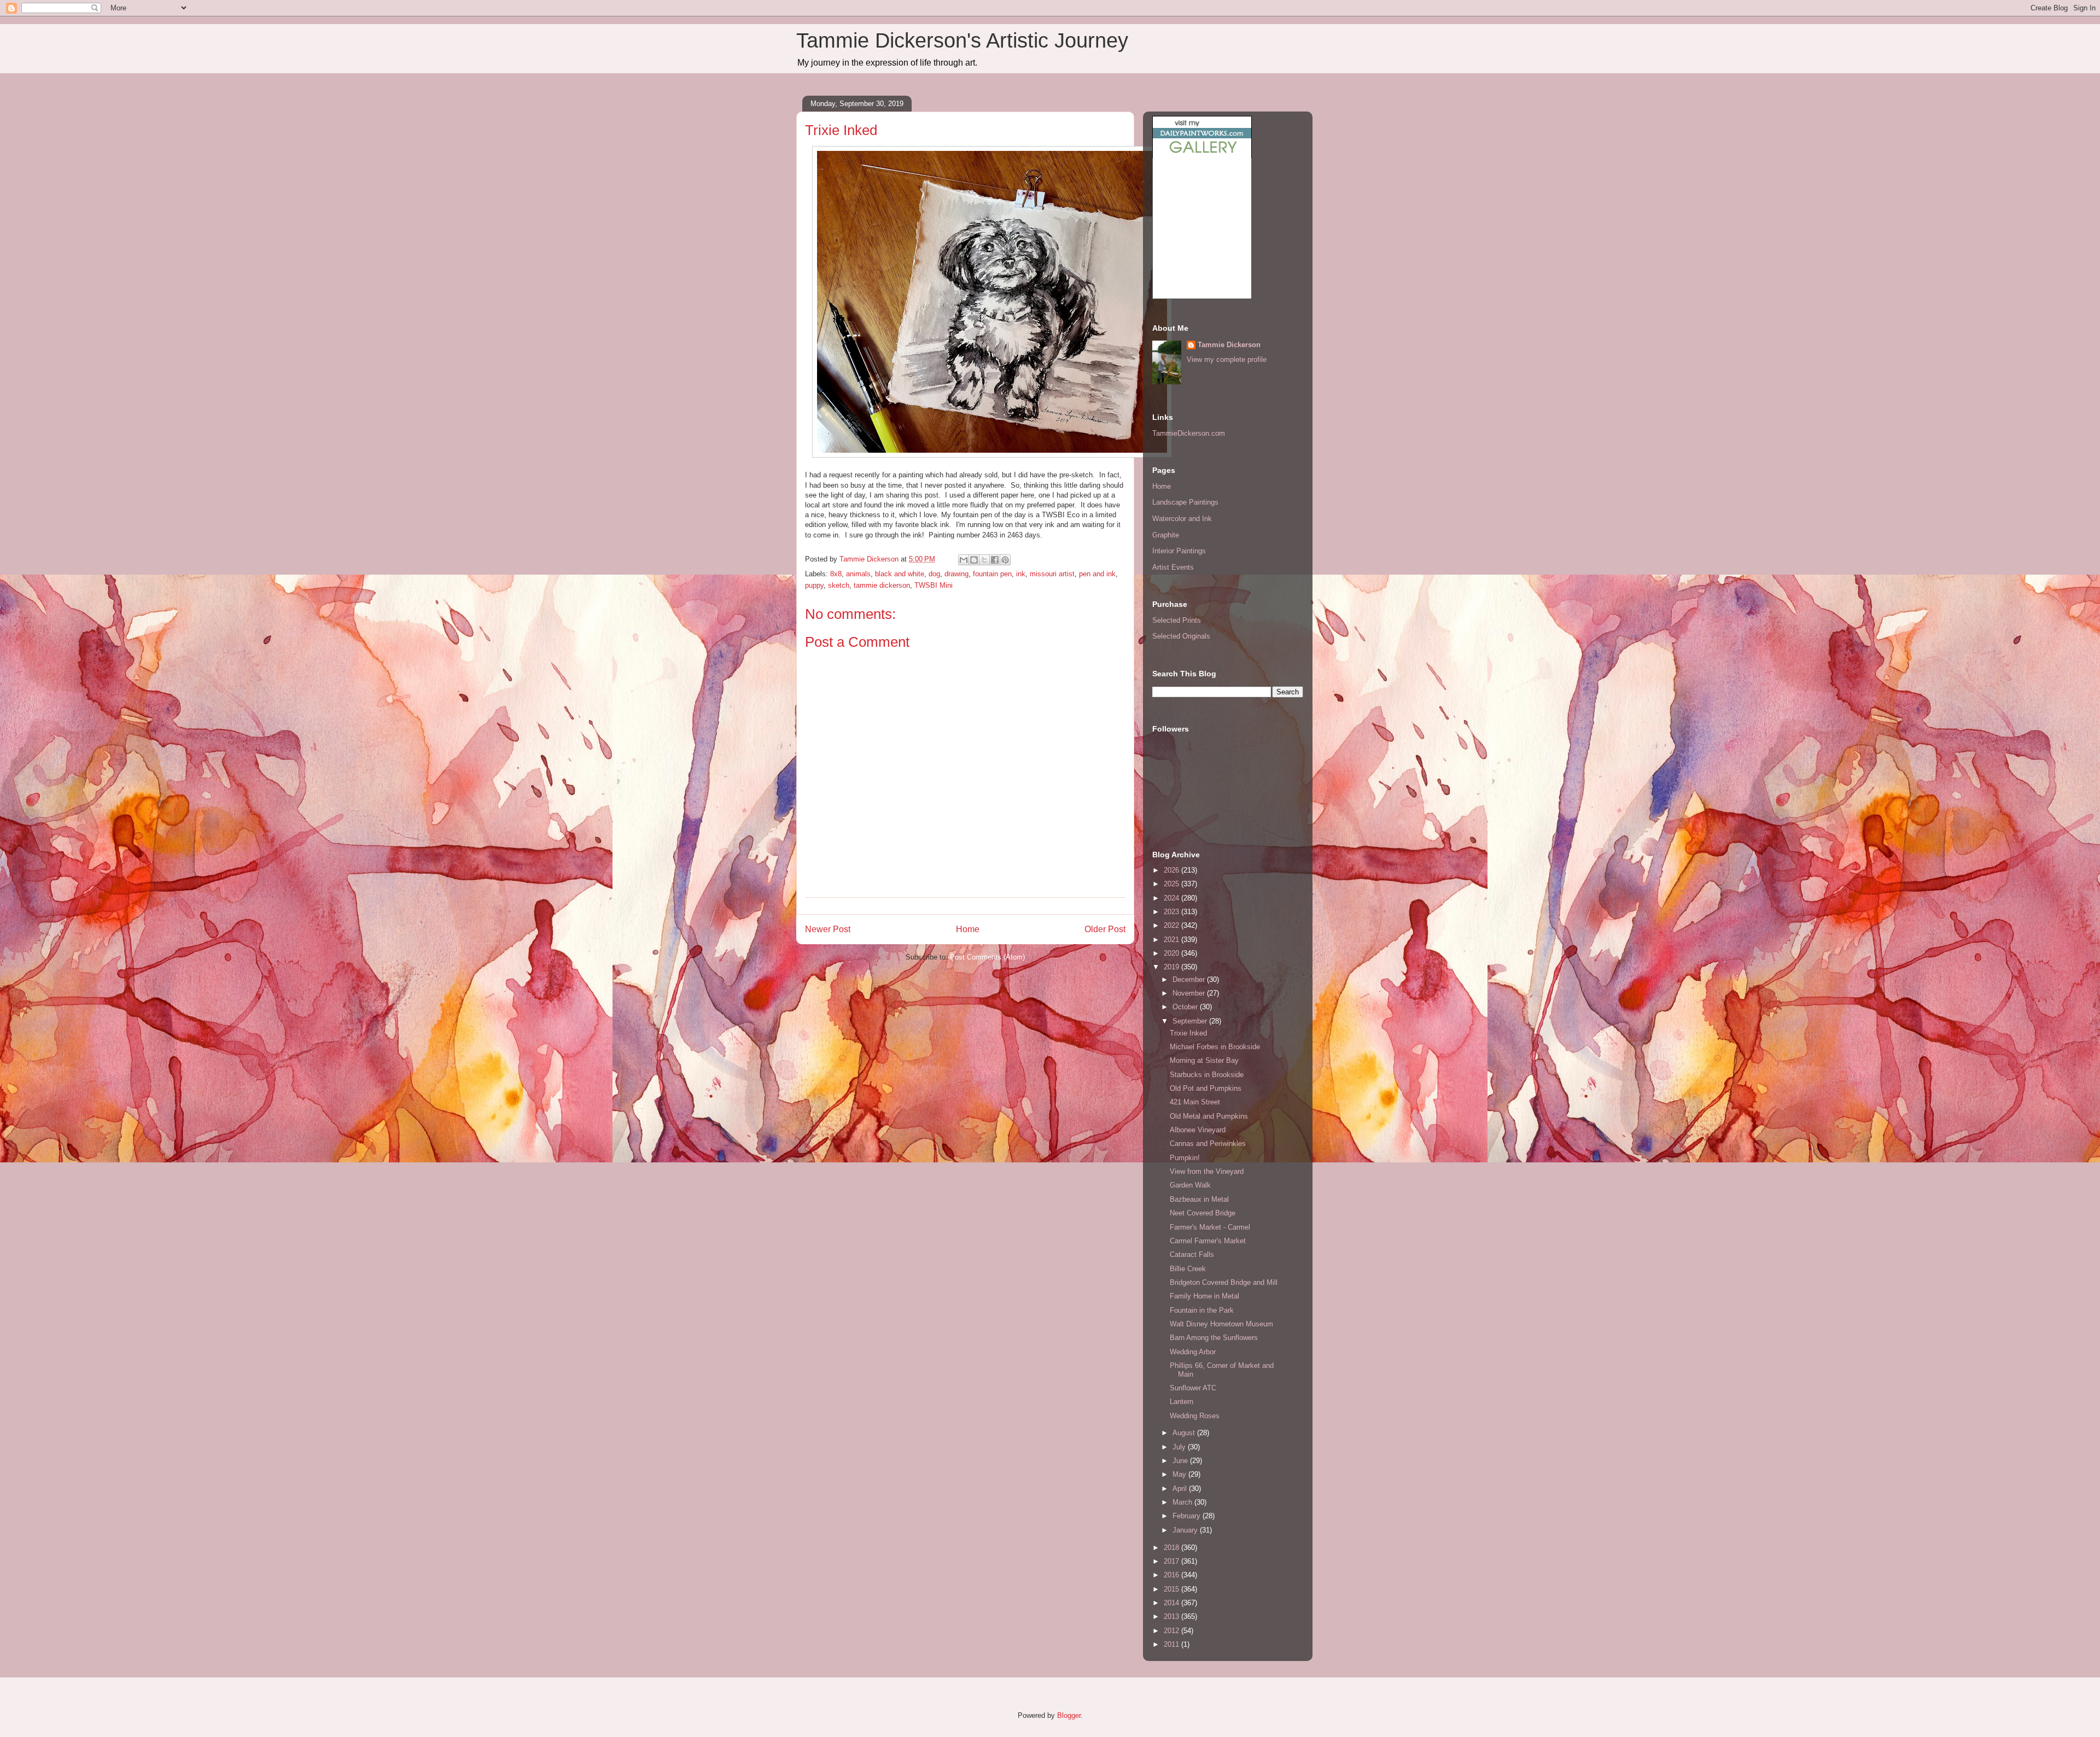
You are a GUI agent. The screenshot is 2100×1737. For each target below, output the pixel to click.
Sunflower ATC (1193, 1388)
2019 (1172, 967)
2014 (1172, 1603)
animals (858, 574)
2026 (1172, 870)
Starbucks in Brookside (1207, 1075)
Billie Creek (1188, 1269)
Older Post (1105, 929)
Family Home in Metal (1204, 1296)
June (1181, 1461)
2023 (1172, 912)
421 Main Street (1195, 1102)
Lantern (1182, 1402)
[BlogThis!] (974, 560)
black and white (900, 574)
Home (968, 929)
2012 (1172, 1631)
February (1188, 1516)
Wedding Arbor (1193, 1352)
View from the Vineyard (1207, 1171)
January (1186, 1530)
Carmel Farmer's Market (1208, 1241)
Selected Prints (1177, 620)
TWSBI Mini (934, 585)
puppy (814, 585)
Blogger (1069, 1715)
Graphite (1166, 535)
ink (1021, 574)
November (1190, 993)
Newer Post (828, 929)
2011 (1172, 1644)
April (1181, 1489)
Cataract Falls (1192, 1254)
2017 (1172, 1561)
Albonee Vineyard (1198, 1130)
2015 (1172, 1589)
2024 (1172, 898)
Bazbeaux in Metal (1199, 1199)
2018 (1172, 1548)
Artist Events (1173, 567)
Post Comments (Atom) (987, 957)
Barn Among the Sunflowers (1214, 1338)
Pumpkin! (1185, 1158)
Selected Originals (1181, 636)
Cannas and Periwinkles (1208, 1144)
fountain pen (992, 574)
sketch (839, 585)
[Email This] (964, 560)
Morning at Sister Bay (1204, 1060)
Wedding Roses (1195, 1416)
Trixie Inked (1188, 1033)
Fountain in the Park (1202, 1310)
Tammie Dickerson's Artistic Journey (962, 40)
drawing (956, 574)
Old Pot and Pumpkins (1206, 1088)
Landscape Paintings (1185, 502)
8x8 (836, 574)
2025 (1172, 884)
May (1180, 1474)
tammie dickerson (882, 585)
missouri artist (1052, 574)
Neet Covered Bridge (1203, 1213)
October (1186, 1007)
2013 (1172, 1616)
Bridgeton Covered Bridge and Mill (1224, 1282)
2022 (1172, 925)
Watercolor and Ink (1182, 519)
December (1190, 979)
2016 (1172, 1575)
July (1180, 1447)
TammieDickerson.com (1189, 433)
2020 (1172, 953)
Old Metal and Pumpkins (1209, 1116)
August (1185, 1433)
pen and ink (1097, 574)
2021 (1172, 940)
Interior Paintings (1179, 551)
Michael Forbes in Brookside (1215, 1047)
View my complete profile (1227, 359)
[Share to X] (984, 560)
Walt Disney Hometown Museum (1221, 1324)
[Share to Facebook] (995, 560)
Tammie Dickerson (1229, 345)
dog (934, 574)
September (1191, 1021)
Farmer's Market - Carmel (1210, 1227)
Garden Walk (1190, 1185)
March (1183, 1502)
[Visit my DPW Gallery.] (1202, 156)
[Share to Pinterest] (1005, 560)
